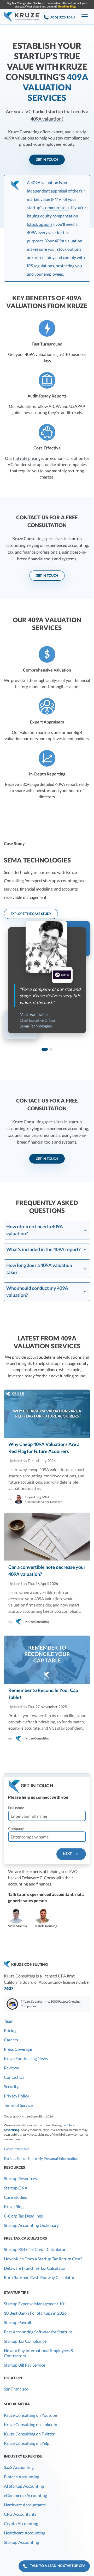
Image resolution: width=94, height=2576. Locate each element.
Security (11, 2086)
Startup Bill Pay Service (25, 2365)
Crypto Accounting (21, 2523)
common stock (56, 207)
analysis (53, 680)
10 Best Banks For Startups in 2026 (35, 2313)
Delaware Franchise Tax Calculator (35, 2268)
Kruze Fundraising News (26, 2058)
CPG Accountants (20, 2514)
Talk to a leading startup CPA (57, 2566)
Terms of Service (18, 2105)
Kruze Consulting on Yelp (27, 2443)
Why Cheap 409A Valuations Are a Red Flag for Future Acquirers (44, 1448)
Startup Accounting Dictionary (31, 2225)
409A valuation (46, 119)
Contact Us (14, 2077)
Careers (11, 2040)
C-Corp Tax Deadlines (23, 2216)
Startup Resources (20, 2178)
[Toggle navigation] (85, 17)
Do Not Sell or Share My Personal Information (41, 2158)
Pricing (10, 2030)
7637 (9, 1988)
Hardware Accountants (25, 2505)
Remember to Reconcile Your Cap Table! (43, 1694)
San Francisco (16, 2389)
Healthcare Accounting (25, 2533)
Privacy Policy (16, 2096)
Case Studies (15, 2197)
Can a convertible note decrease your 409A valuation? (47, 1571)
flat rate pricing (27, 458)
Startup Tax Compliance (25, 2341)
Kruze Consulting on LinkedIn (31, 2424)
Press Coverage (18, 2049)
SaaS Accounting (19, 2467)
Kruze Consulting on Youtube (30, 2415)
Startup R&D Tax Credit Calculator (35, 2249)
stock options (40, 224)
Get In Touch (47, 160)
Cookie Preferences (17, 2149)
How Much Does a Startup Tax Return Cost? (43, 2259)
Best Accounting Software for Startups (38, 2332)
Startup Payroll (17, 2322)
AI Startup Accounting (24, 2486)
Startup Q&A (16, 2188)
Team (9, 2021)
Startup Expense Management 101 (35, 2304)
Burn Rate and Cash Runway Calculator (39, 2277)
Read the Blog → (69, 6)
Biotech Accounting (22, 2477)
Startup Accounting (21, 2542)
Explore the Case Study (31, 914)
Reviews (11, 2068)
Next (69, 1854)
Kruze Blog (14, 2206)
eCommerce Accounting (25, 2495)
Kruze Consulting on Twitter (29, 2434)
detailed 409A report (58, 784)
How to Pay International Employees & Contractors (39, 2353)
